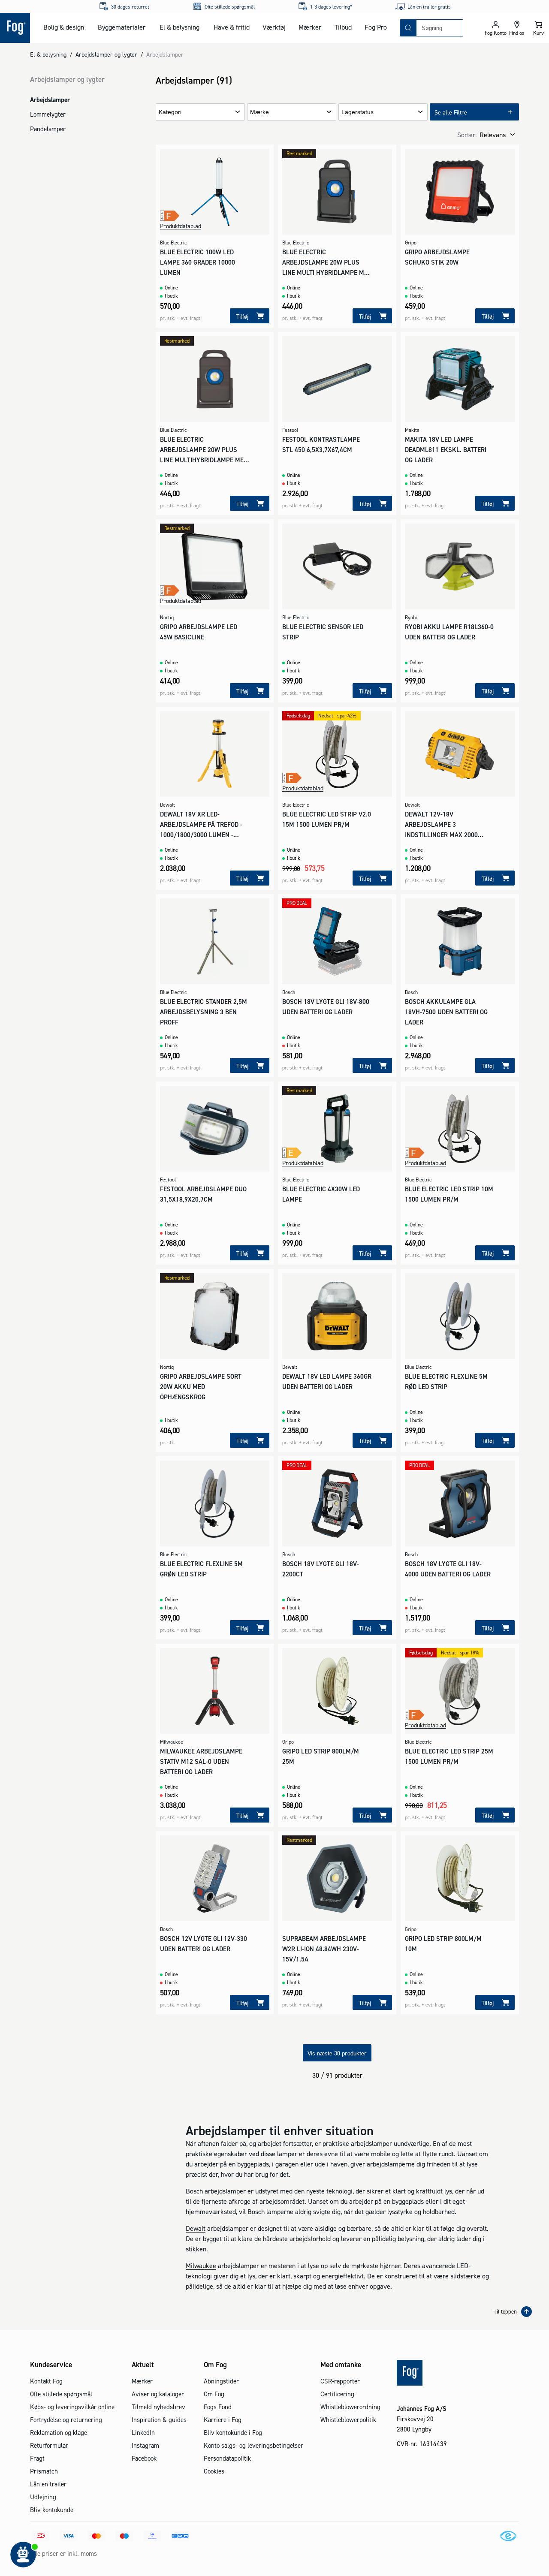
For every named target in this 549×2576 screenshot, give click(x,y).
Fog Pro (376, 27)
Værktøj (274, 27)
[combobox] (440, 28)
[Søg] (408, 28)
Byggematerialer (122, 27)
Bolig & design (64, 27)
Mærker (310, 27)
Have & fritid (232, 27)
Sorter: (467, 135)
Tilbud (343, 27)
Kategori (170, 112)
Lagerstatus (357, 112)
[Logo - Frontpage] (15, 28)
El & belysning (179, 27)
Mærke (259, 112)
